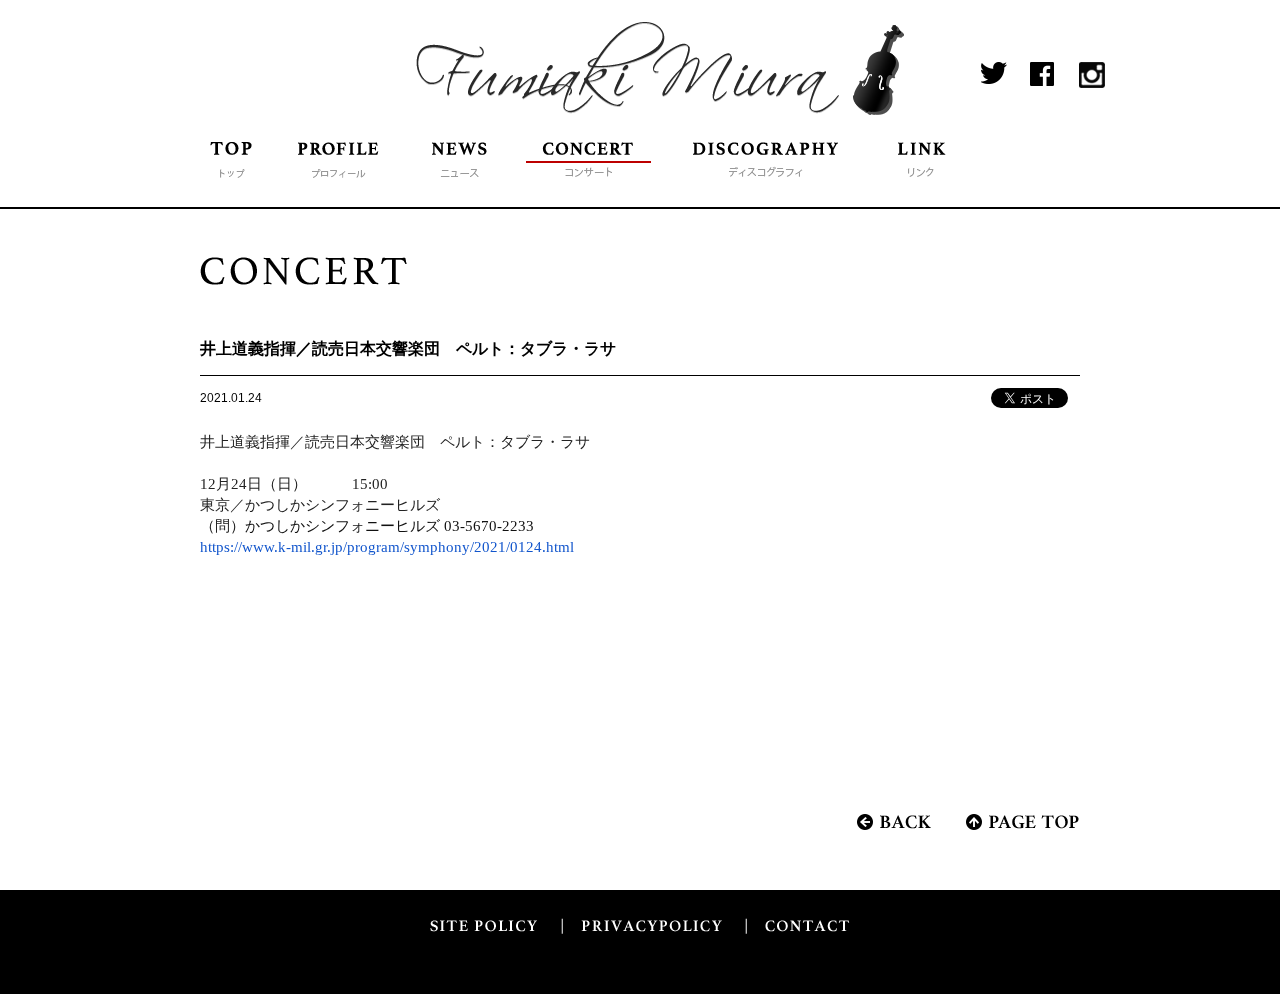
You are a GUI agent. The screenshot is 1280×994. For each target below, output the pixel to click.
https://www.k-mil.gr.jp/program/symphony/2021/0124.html (387, 547)
